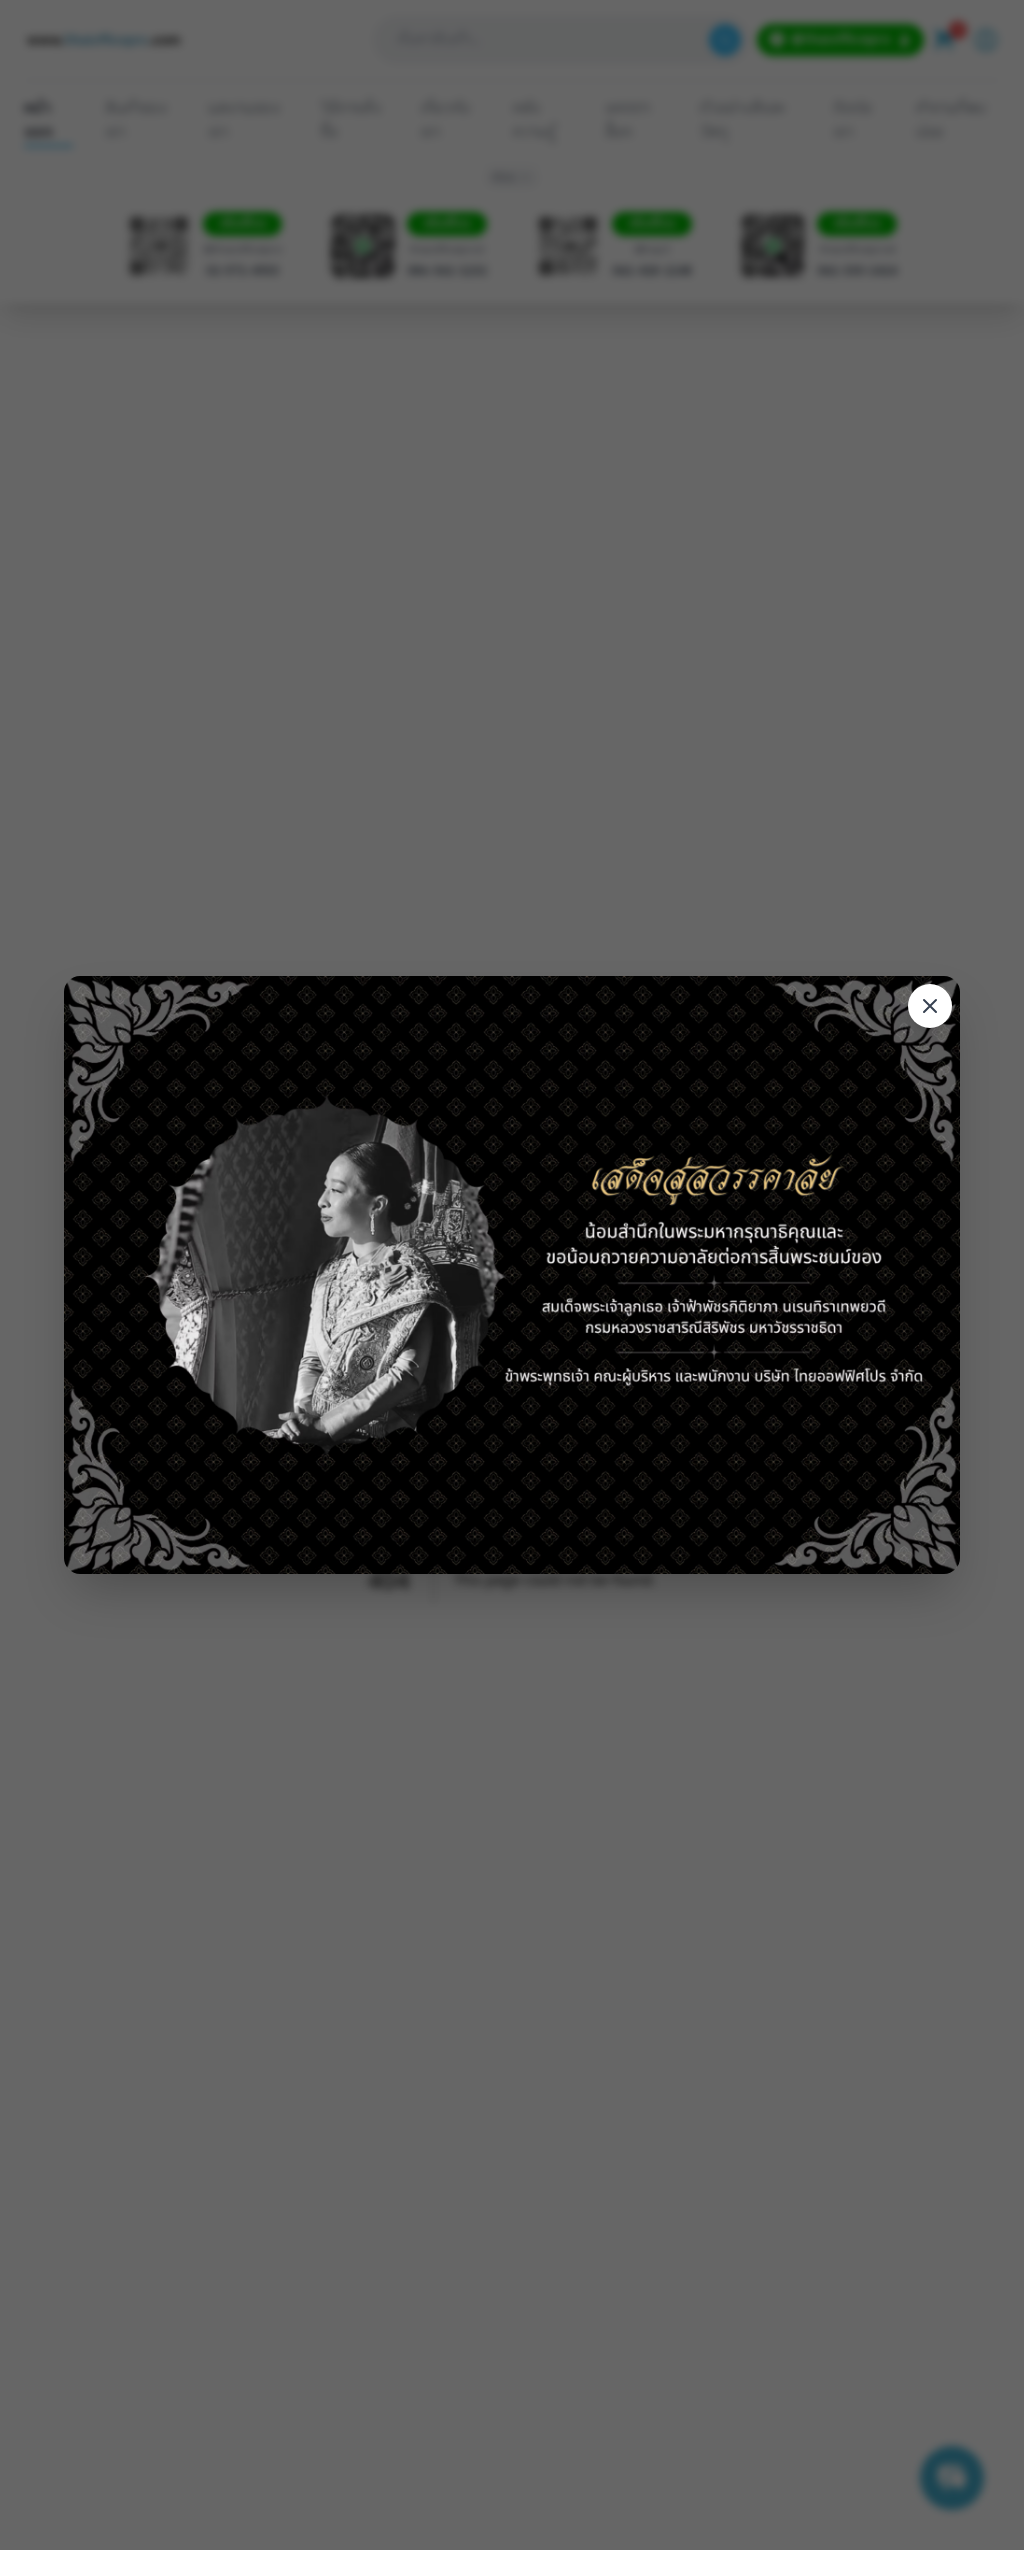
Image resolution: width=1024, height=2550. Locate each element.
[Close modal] (930, 1006)
